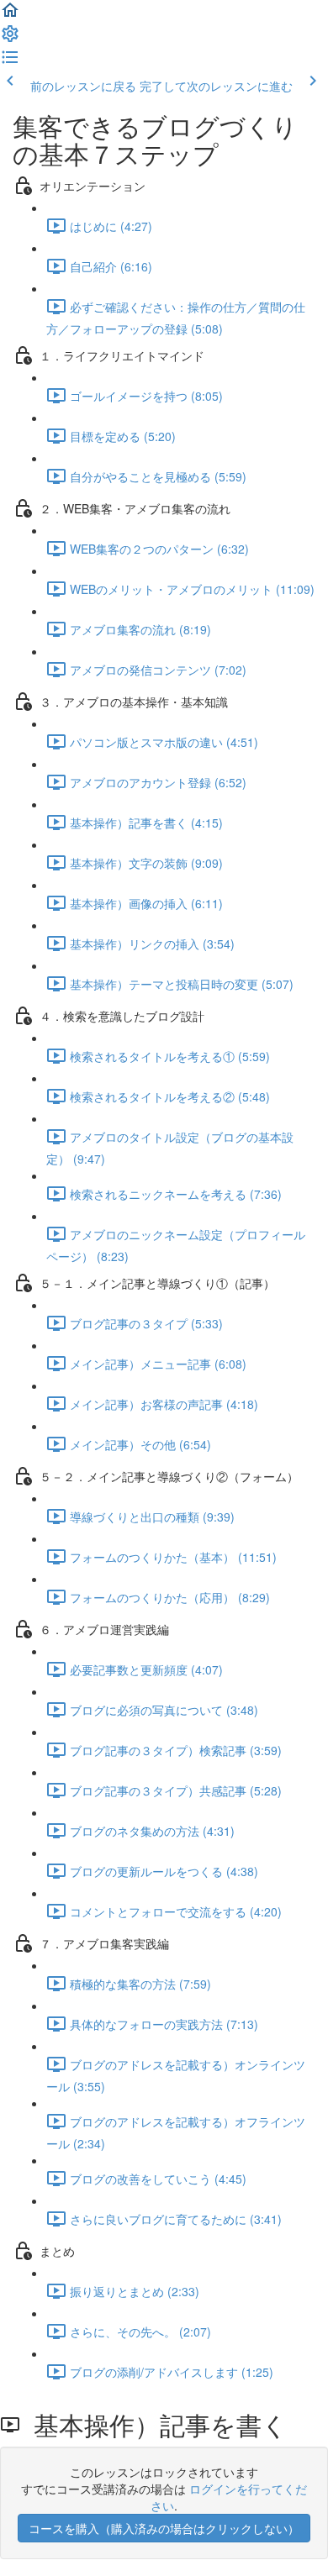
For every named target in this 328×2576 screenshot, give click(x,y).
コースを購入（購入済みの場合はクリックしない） (164, 2528)
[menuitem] (10, 39)
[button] (10, 15)
